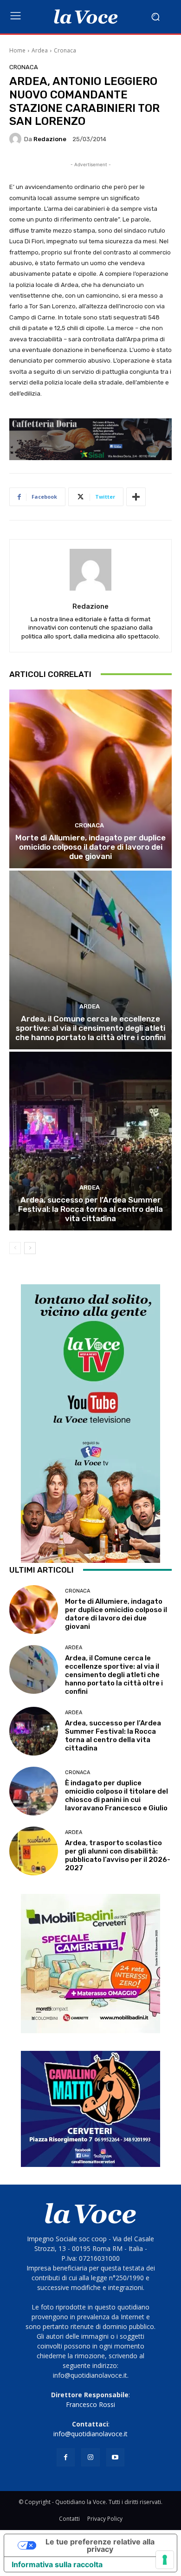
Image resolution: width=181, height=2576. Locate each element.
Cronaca (65, 50)
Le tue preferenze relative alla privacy (100, 2545)
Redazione (50, 139)
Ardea (40, 50)
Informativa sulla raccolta (57, 2564)
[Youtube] (115, 2457)
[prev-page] (15, 1248)
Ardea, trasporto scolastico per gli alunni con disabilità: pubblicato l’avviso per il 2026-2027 (118, 1855)
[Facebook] (66, 2457)
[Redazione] (17, 139)
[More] (136, 497)
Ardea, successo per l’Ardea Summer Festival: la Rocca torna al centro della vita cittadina (90, 1209)
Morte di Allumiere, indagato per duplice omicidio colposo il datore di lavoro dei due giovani (90, 847)
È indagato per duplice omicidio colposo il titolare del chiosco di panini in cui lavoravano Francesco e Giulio (116, 1795)
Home (17, 50)
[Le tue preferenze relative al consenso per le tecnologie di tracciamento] (165, 2560)
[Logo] (86, 17)
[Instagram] (90, 2457)
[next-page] (30, 1248)
